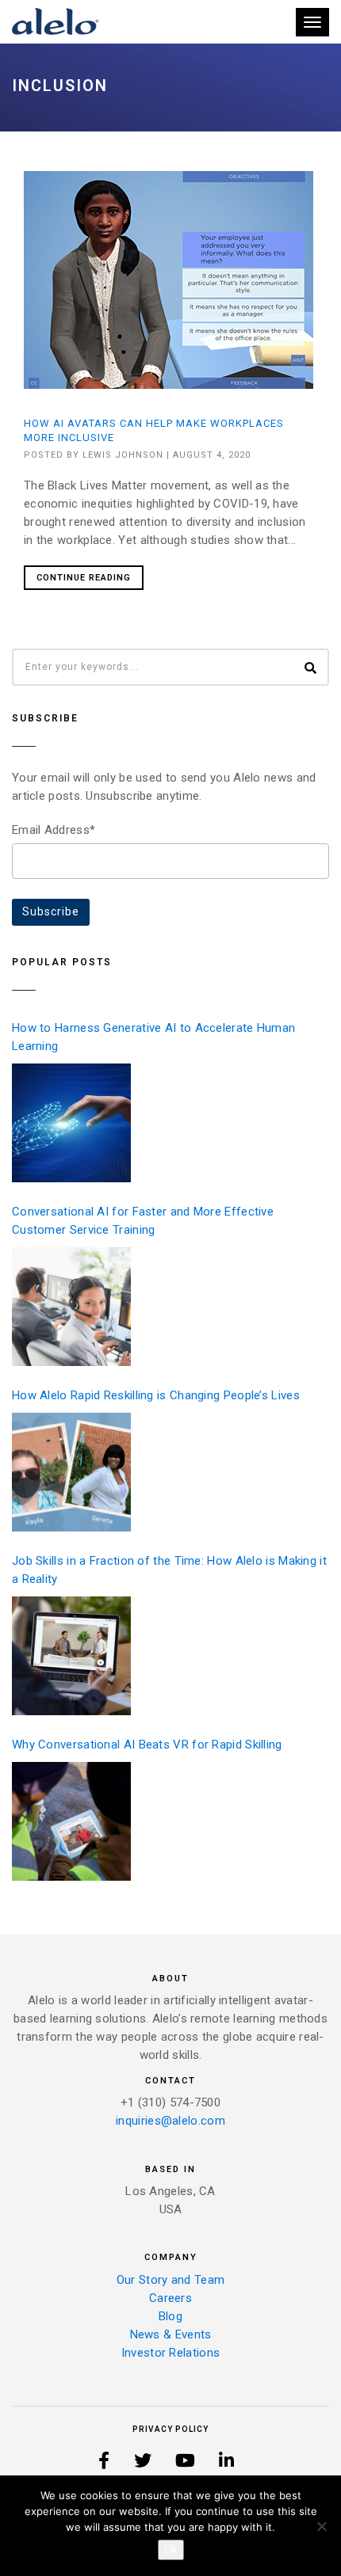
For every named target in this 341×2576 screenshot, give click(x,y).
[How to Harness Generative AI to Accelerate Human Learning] (71, 1123)
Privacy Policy (170, 2429)
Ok (171, 2549)
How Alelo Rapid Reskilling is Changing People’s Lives (156, 1395)
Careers (170, 2298)
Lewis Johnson (123, 455)
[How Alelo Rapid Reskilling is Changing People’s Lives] (71, 1472)
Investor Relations (170, 2353)
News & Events (171, 2334)
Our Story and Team (170, 2280)
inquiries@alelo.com (170, 2121)
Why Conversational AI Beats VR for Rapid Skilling (147, 1745)
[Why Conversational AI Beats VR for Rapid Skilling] (71, 1821)
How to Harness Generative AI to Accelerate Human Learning (153, 1037)
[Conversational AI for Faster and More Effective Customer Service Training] (71, 1307)
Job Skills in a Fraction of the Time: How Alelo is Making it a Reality (169, 1570)
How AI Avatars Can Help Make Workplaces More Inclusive (154, 430)
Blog (170, 2316)
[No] (321, 2526)
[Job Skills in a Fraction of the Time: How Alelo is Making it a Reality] (71, 1656)
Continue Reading (84, 578)
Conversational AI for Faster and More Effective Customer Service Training (143, 1221)
